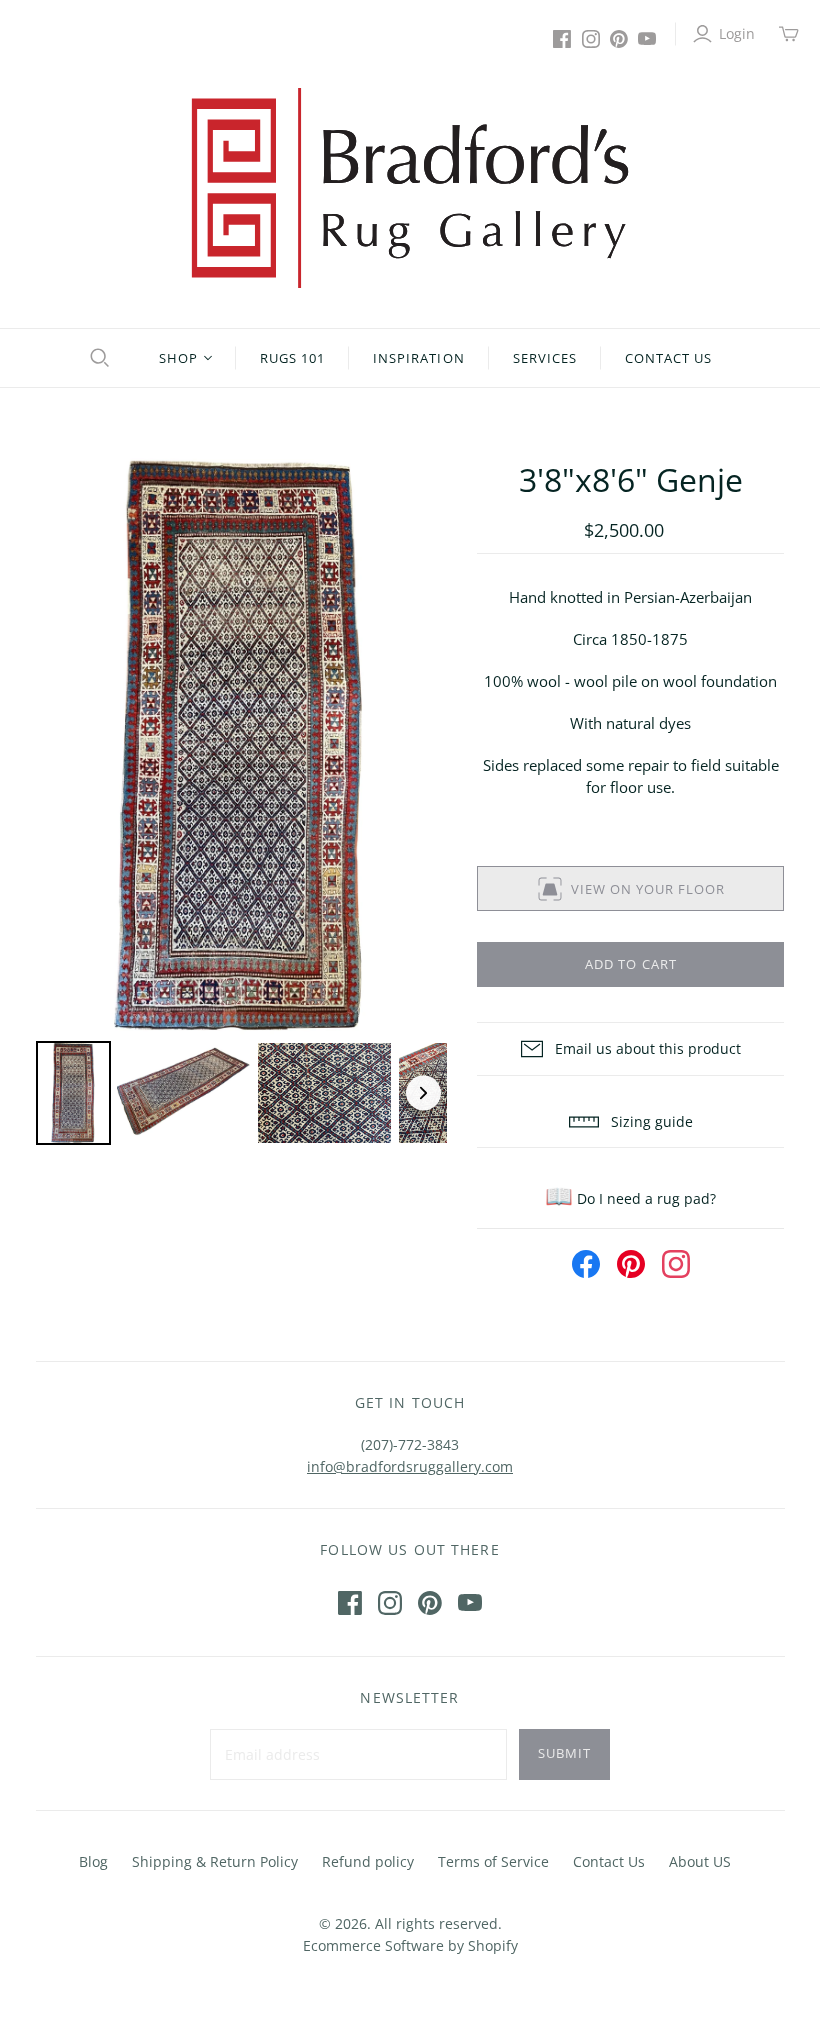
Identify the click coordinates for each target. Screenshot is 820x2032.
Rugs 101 (292, 358)
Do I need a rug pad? (630, 1198)
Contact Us (668, 358)
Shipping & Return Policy (215, 1861)
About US (700, 1861)
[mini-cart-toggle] (789, 34)
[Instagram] (591, 39)
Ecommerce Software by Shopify (410, 1945)
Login (737, 33)
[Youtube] (647, 39)
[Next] (418, 747)
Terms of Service (493, 1861)
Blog (93, 1861)
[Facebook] (562, 39)
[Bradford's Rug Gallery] (410, 188)
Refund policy (368, 1861)
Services (545, 358)
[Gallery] (242, 804)
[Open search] (97, 358)
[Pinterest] (619, 39)
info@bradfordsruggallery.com (410, 1466)
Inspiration (418, 358)
